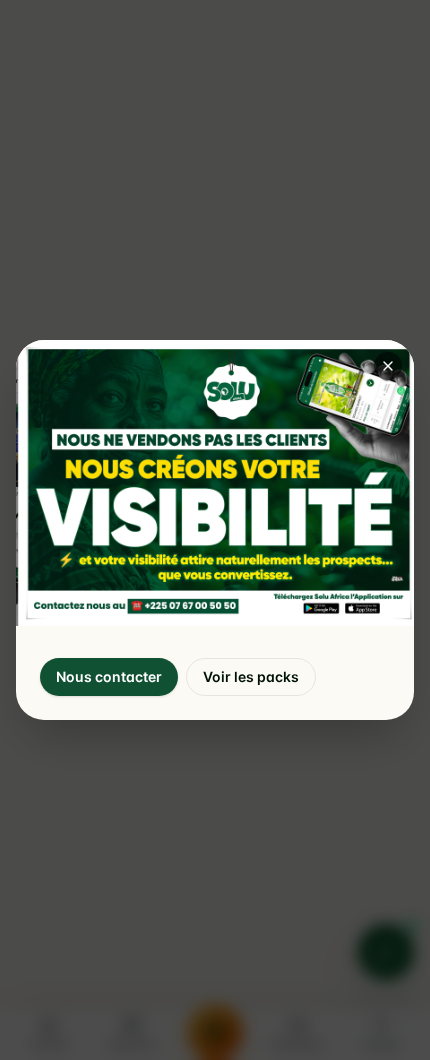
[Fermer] (388, 366)
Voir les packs (251, 676)
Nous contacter (109, 676)
